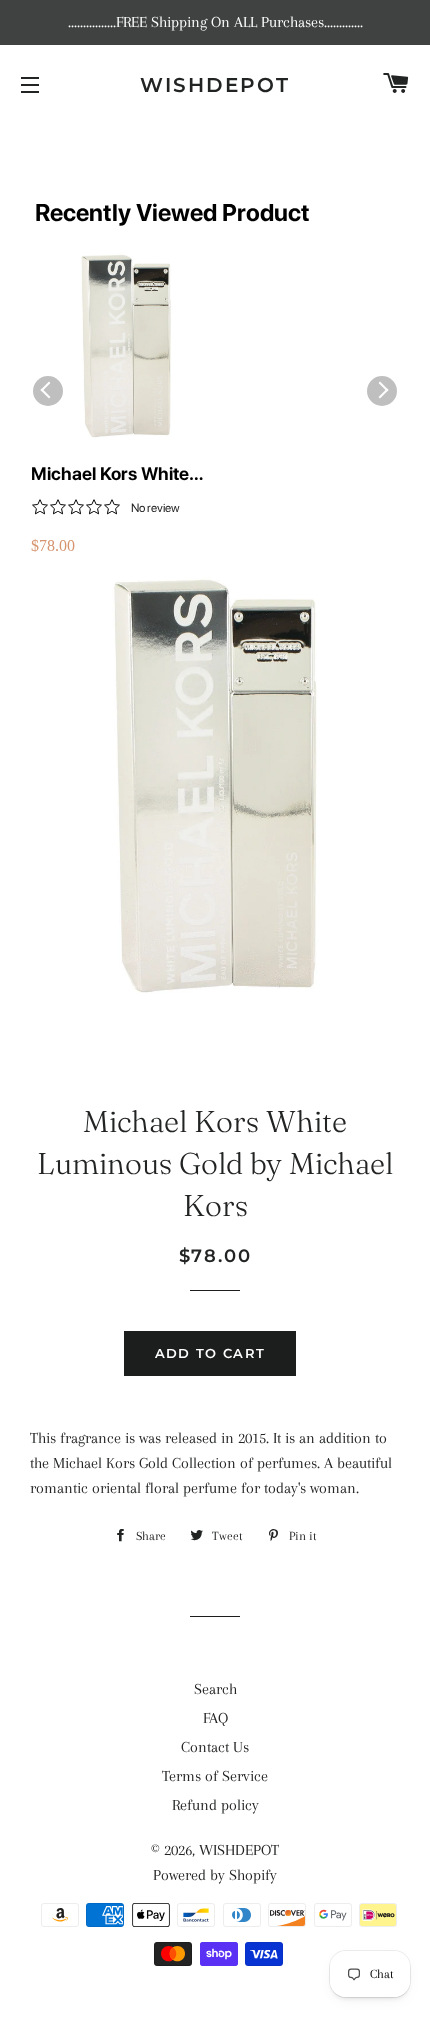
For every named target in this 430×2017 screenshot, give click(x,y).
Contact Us (215, 1747)
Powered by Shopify (215, 1875)
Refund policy (215, 1805)
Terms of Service (215, 1776)
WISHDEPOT (215, 85)
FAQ (215, 1718)
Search (215, 1689)
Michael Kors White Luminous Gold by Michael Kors (110, 474)
